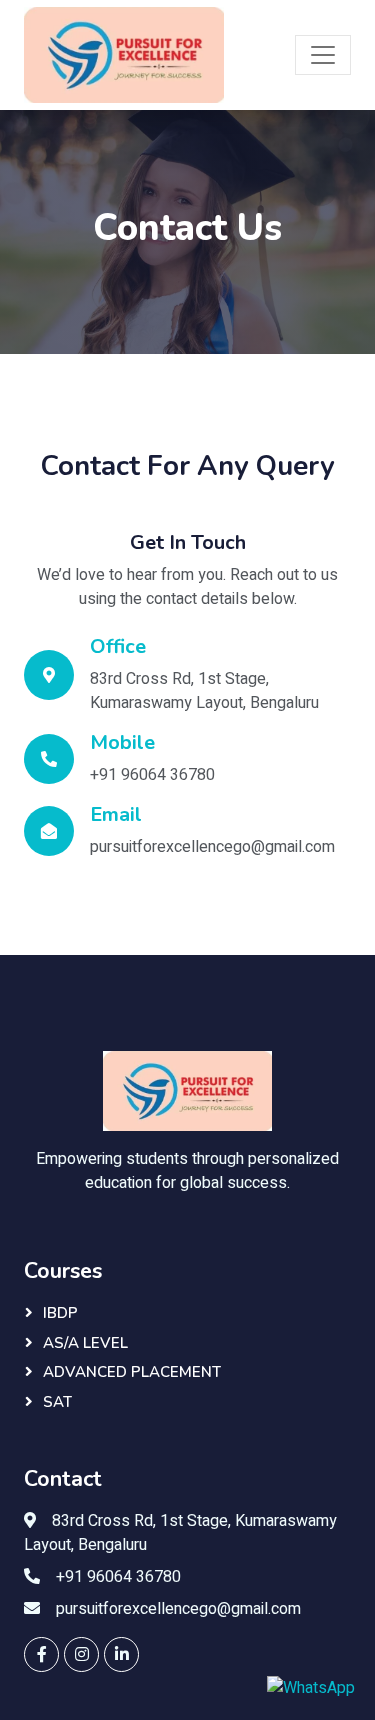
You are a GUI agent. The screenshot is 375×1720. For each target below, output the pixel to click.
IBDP (60, 1313)
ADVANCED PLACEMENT (132, 1372)
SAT (57, 1402)
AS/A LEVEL (85, 1343)
